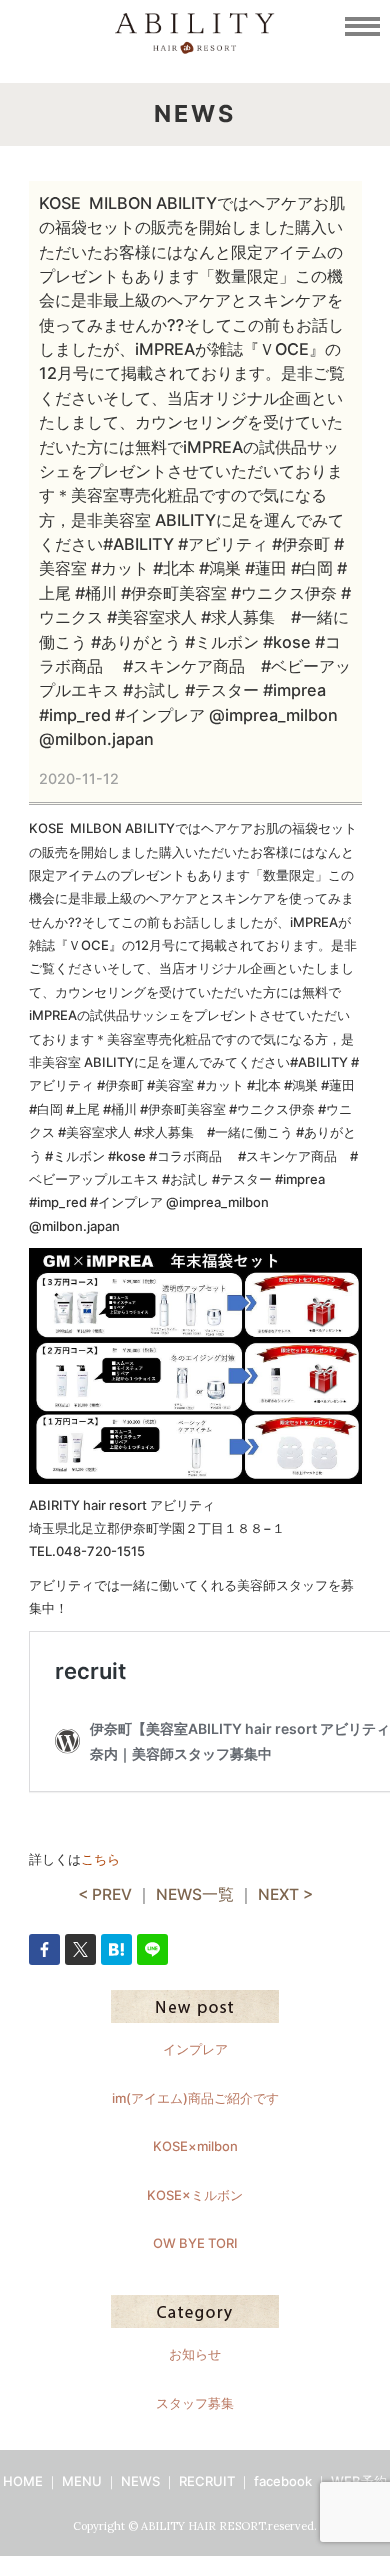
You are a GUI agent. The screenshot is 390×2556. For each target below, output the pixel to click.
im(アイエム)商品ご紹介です (195, 2098)
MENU (82, 2481)
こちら (100, 1859)
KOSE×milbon (195, 2146)
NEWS (140, 2481)
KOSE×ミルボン (195, 2195)
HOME (23, 2481)
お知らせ (195, 2354)
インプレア (195, 2049)
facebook (283, 2481)
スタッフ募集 (195, 2403)
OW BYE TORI (195, 2243)
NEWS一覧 (195, 1894)
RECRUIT (207, 2481)
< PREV (105, 1894)
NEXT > (285, 1894)
